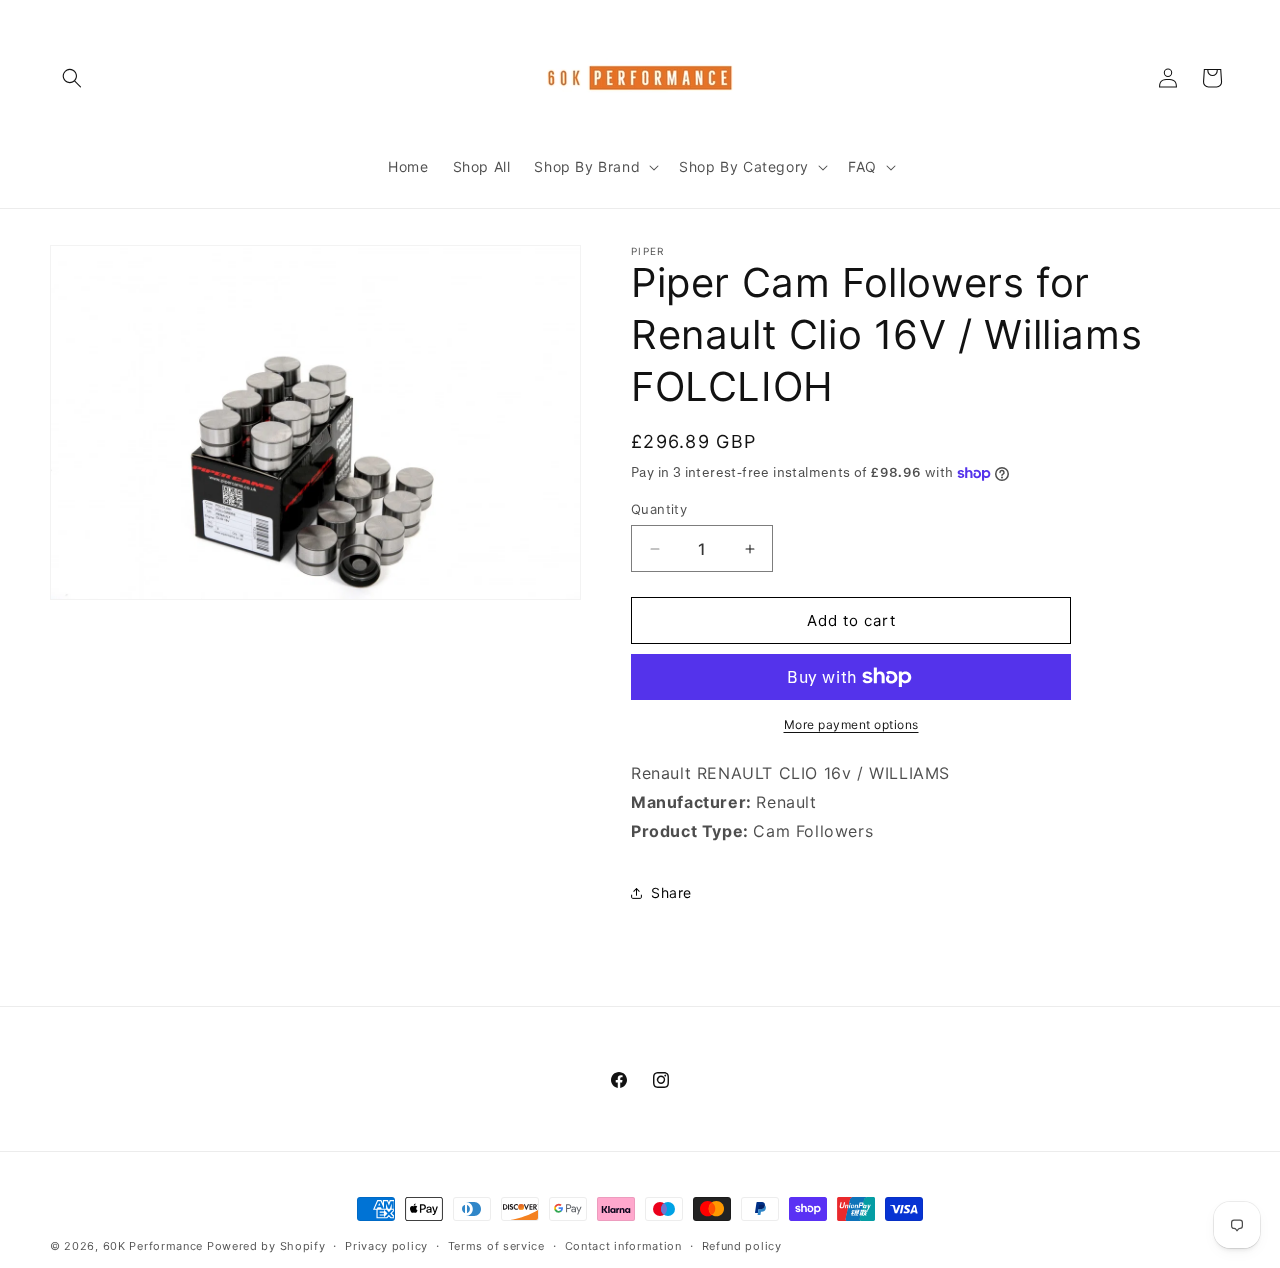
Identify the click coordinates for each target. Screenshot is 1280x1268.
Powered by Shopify (266, 1246)
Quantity (659, 509)
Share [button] (671, 892)
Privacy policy (386, 1246)
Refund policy (742, 1246)
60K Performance (153, 1246)
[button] (72, 78)
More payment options (851, 724)
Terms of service (496, 1246)
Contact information (623, 1246)
